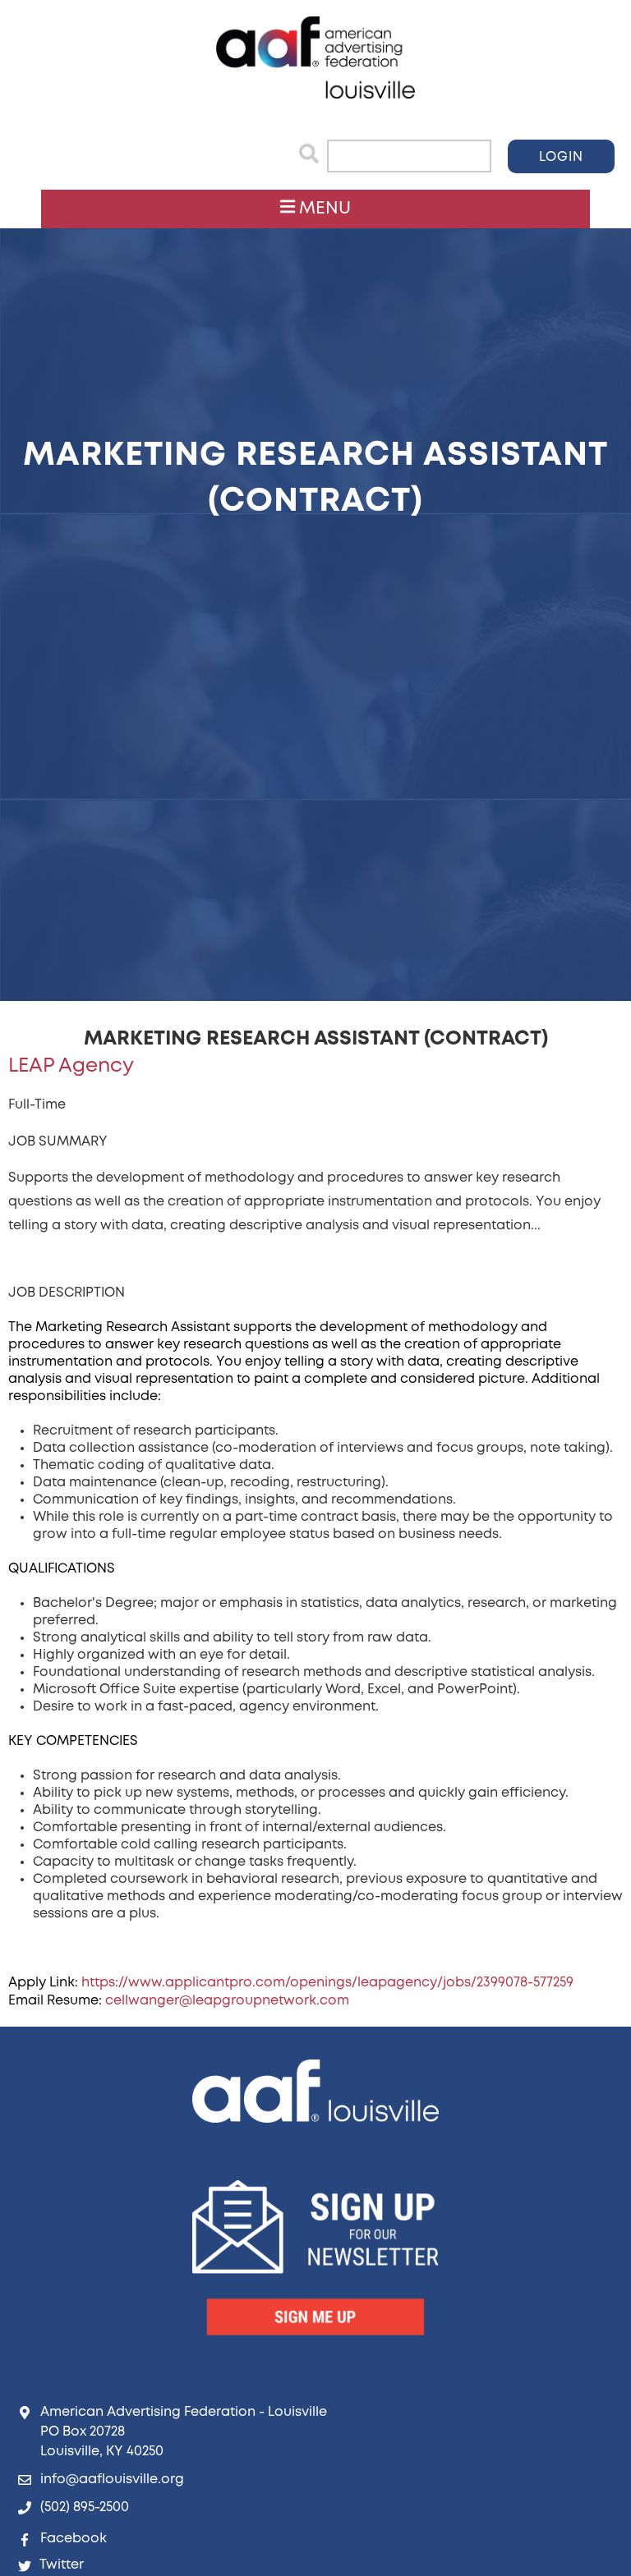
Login (561, 157)
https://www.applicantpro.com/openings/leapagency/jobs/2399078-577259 (327, 1983)
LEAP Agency (71, 1066)
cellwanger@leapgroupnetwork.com (227, 2001)
